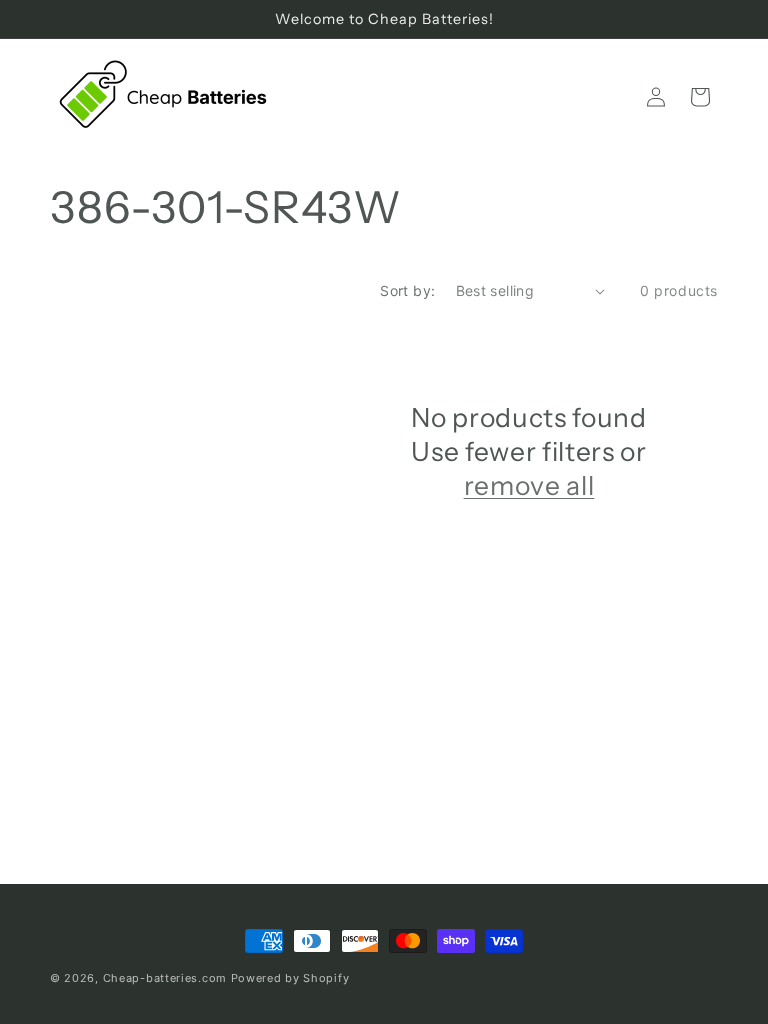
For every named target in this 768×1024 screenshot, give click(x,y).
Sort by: (407, 290)
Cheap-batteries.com (165, 978)
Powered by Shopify (290, 978)
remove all (529, 485)
